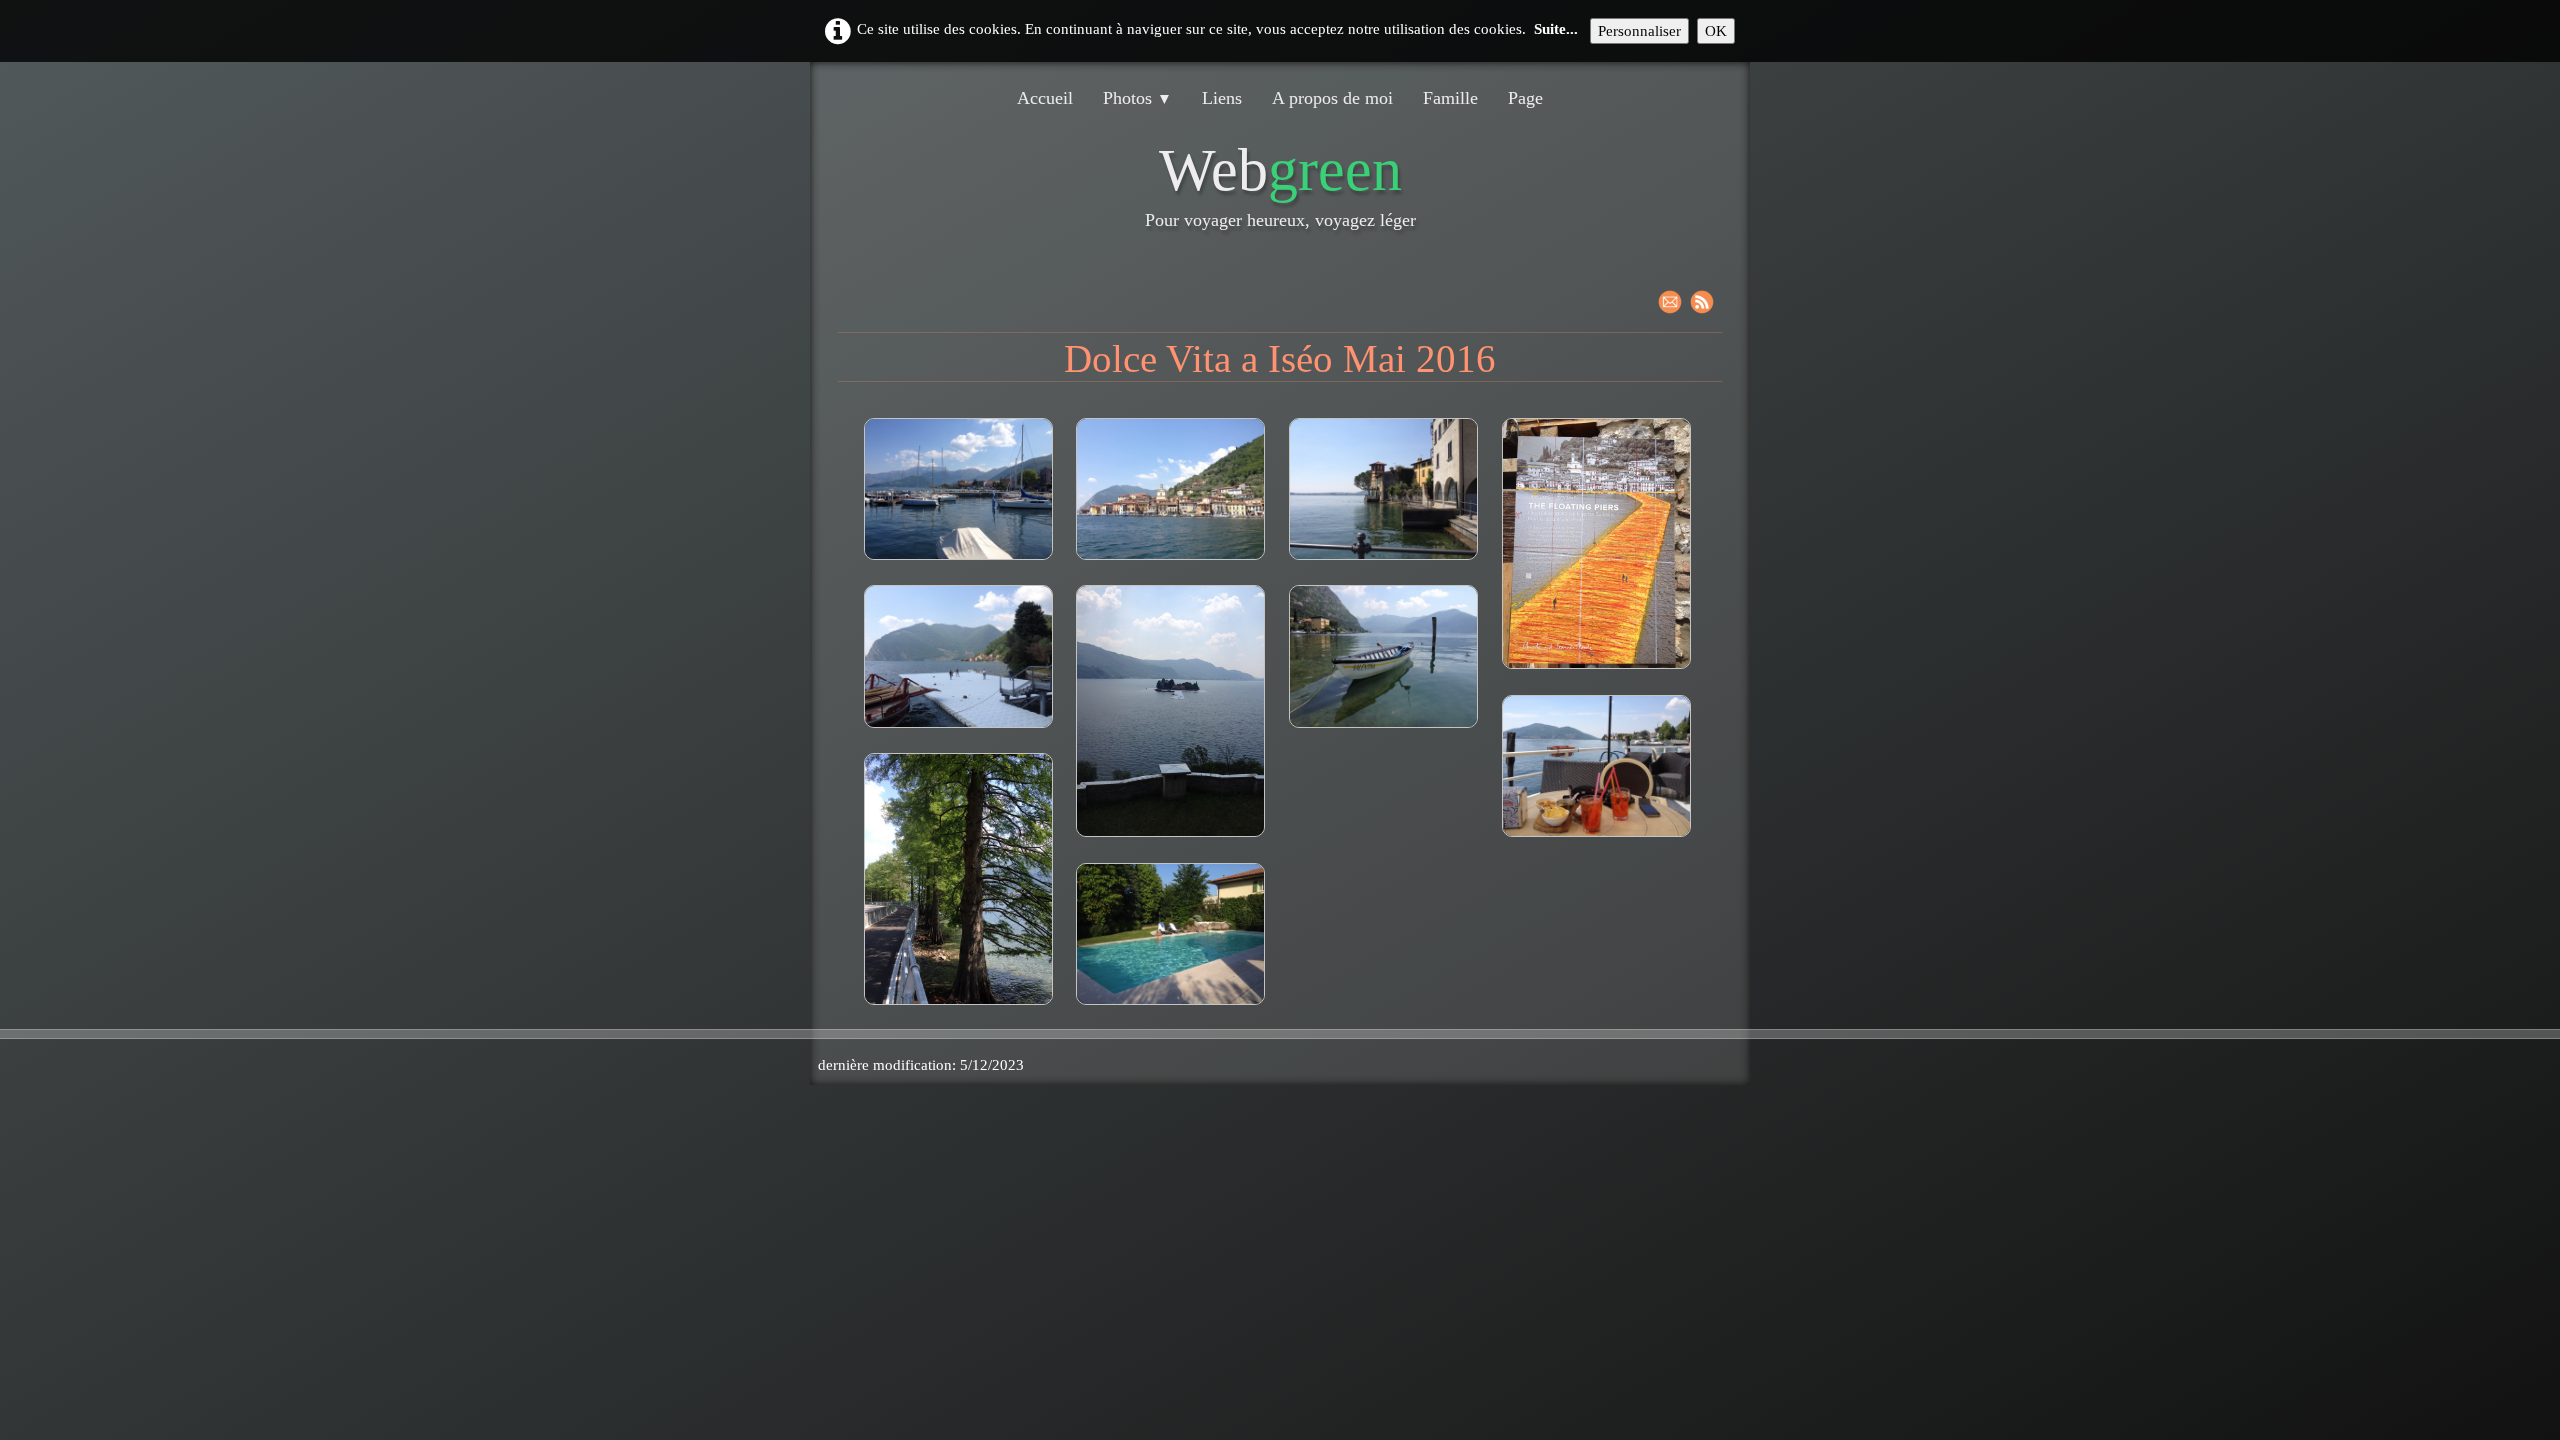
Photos (1137, 98)
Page (1525, 98)
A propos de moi (1332, 98)
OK (1716, 31)
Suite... (1556, 29)
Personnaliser (1639, 31)
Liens (1222, 98)
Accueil (1045, 98)
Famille (1450, 98)
